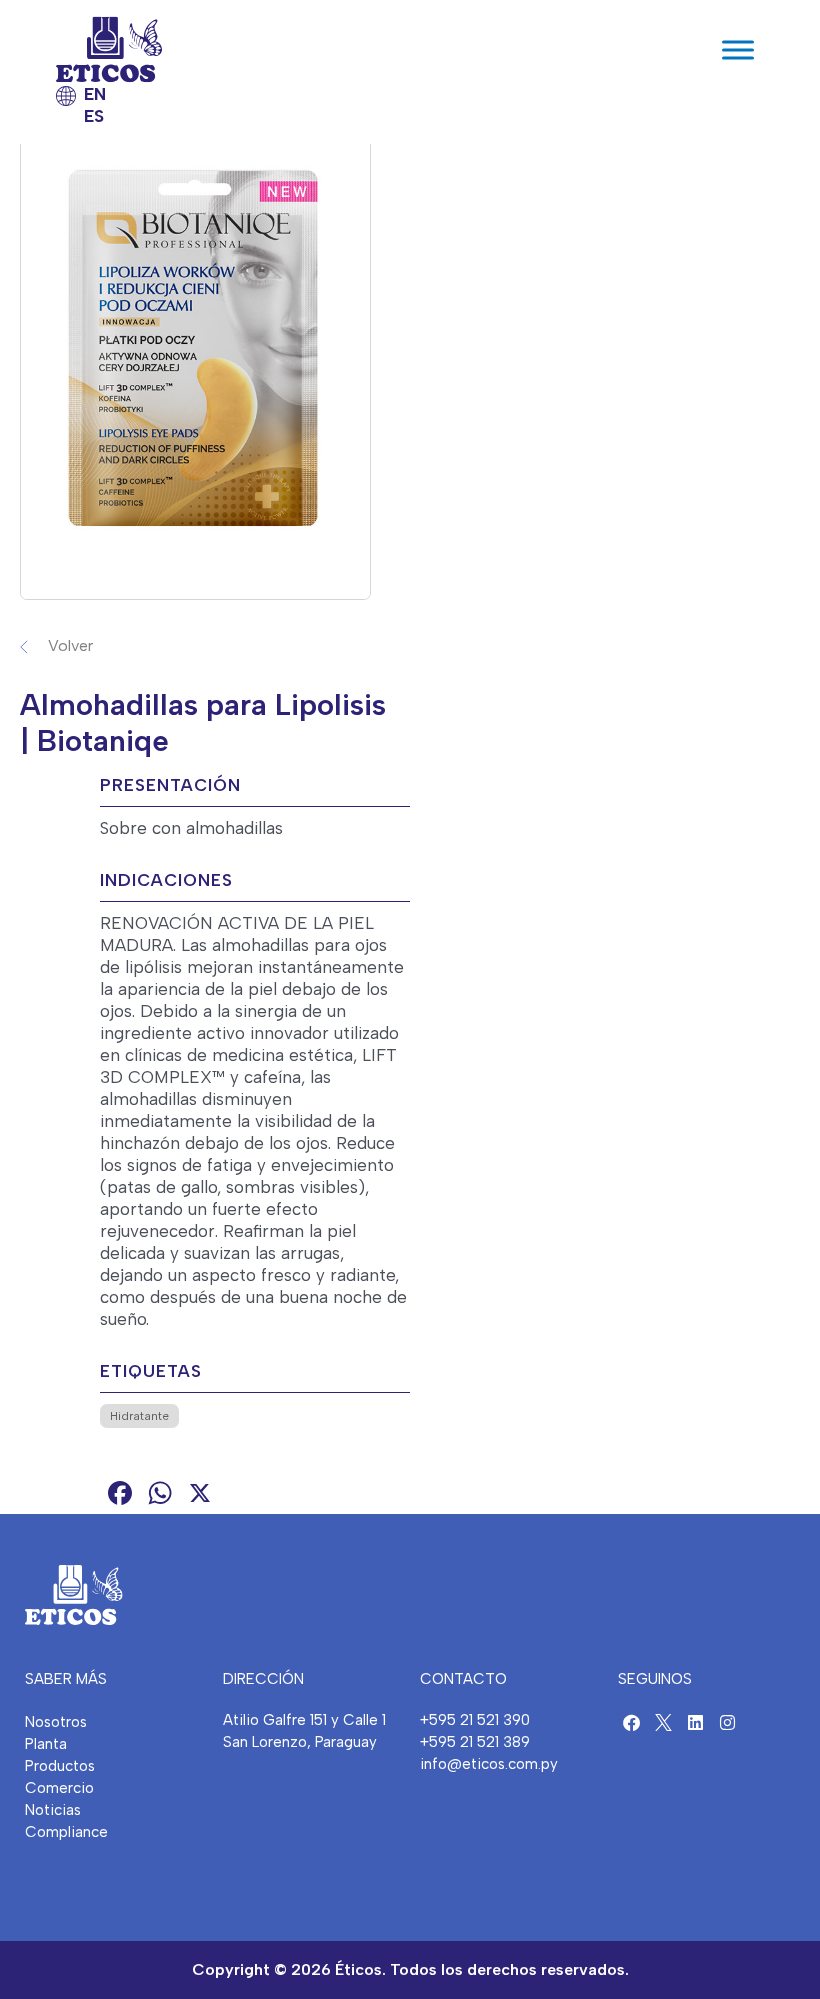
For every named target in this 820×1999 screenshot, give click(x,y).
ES (94, 116)
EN (95, 94)
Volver (70, 645)
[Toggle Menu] (738, 49)
